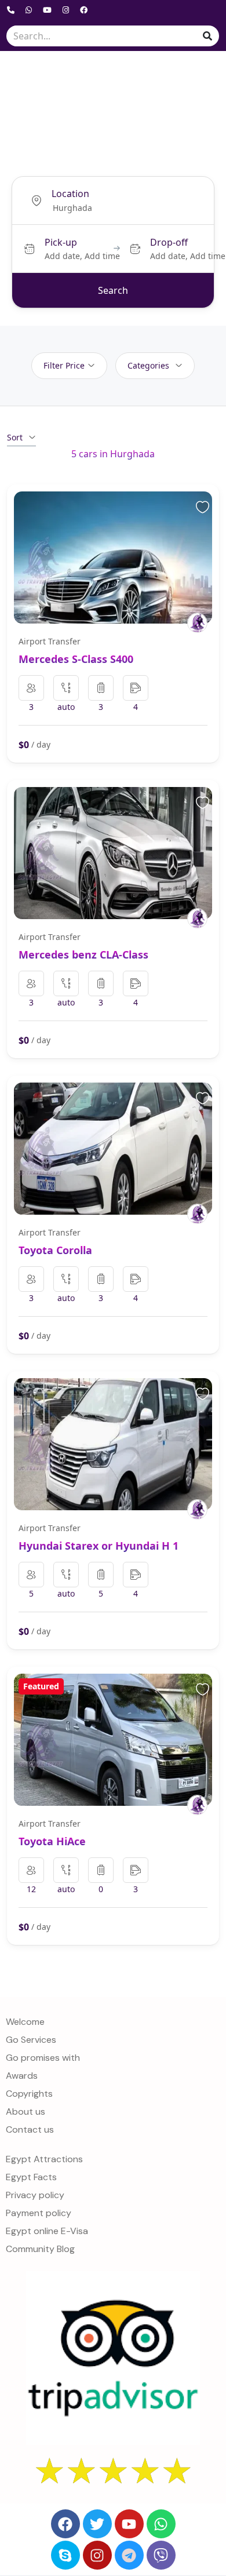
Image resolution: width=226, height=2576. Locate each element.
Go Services (31, 2040)
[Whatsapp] (161, 2524)
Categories (148, 365)
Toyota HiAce (52, 1841)
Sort (15, 437)
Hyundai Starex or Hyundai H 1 (99, 1546)
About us (25, 2112)
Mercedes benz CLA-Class (83, 954)
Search (113, 290)
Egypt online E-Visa (47, 2231)
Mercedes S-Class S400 (76, 659)
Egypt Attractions (44, 2159)
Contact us (30, 2129)
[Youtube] (129, 2524)
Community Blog (40, 2249)
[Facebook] (65, 2524)
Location (70, 194)
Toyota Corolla (55, 1250)
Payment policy (39, 2213)
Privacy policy (35, 2195)
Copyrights (29, 2094)
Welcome (25, 2022)
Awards (22, 2076)
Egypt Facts (31, 2177)
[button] (198, 75)
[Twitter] (97, 2524)
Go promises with (43, 2058)
